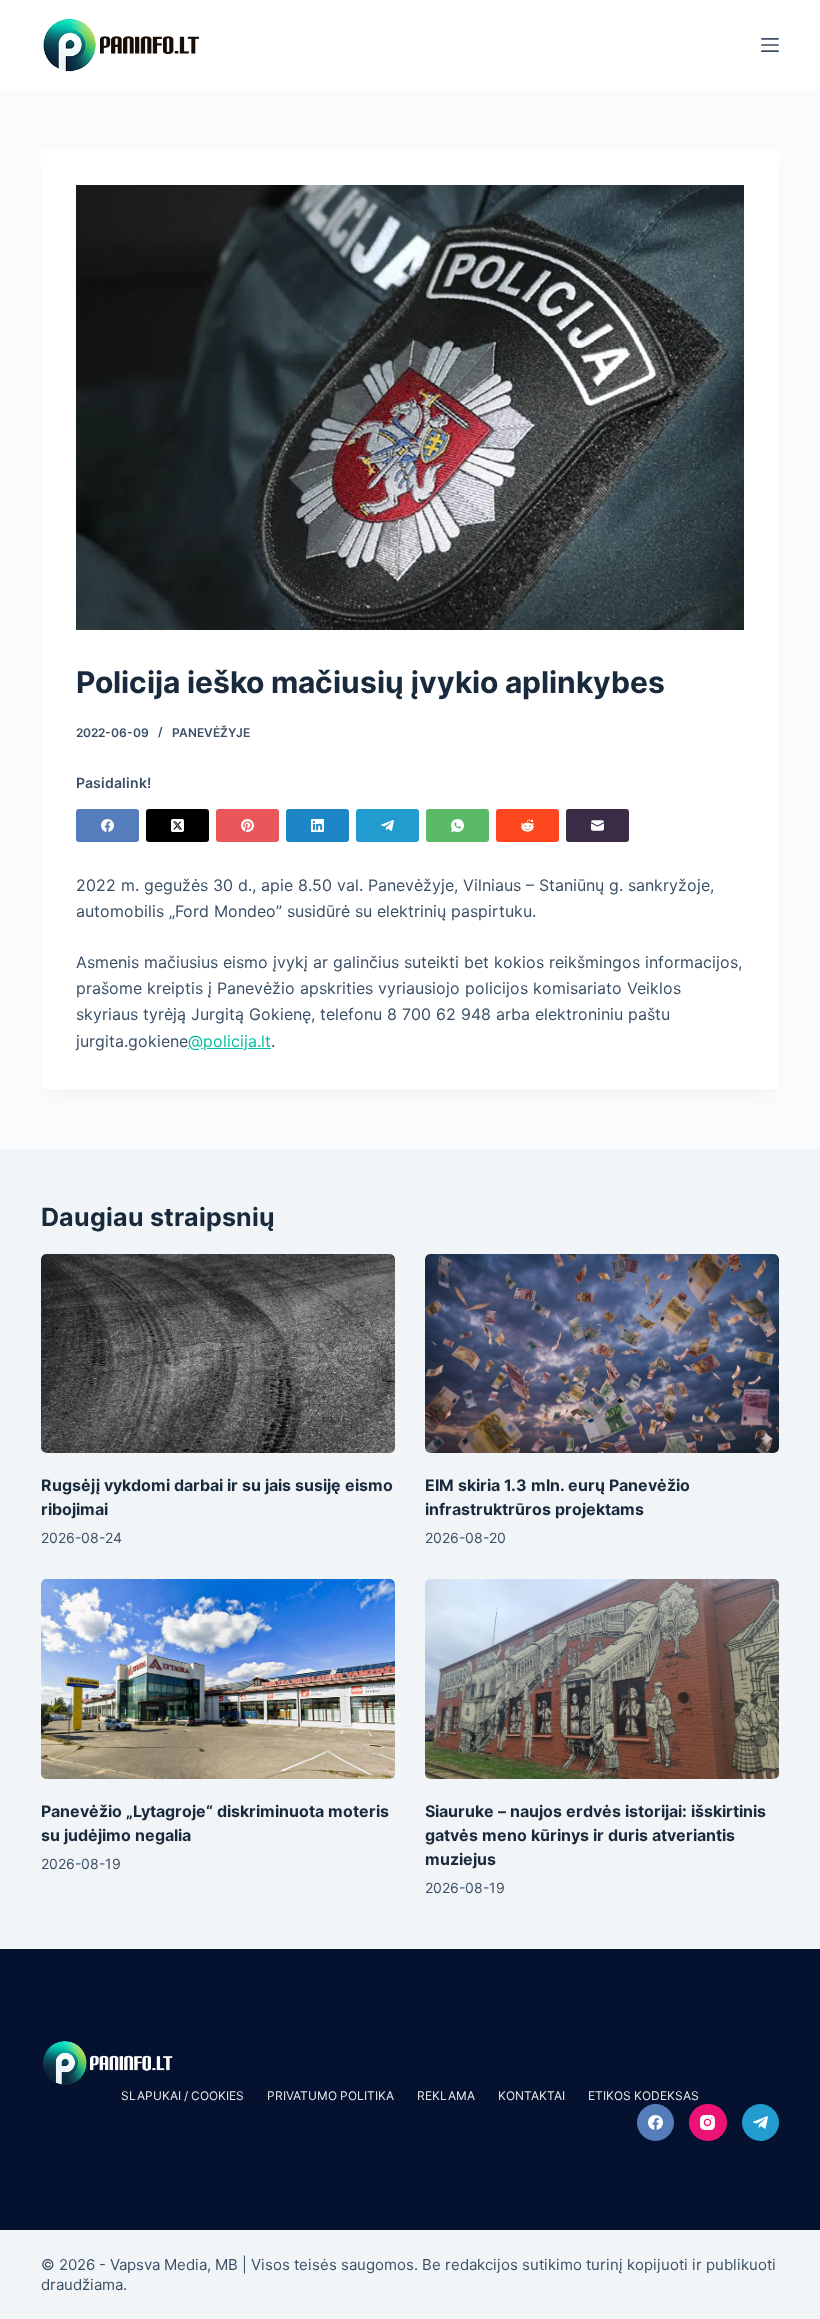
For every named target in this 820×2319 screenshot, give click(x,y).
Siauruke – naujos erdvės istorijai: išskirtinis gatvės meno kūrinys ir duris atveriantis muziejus (595, 1835)
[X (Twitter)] (177, 825)
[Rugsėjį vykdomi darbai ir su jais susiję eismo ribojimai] (218, 1353)
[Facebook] (107, 825)
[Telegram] (387, 825)
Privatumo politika (330, 2095)
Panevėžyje (211, 732)
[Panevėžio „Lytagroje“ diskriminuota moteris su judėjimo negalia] (218, 1678)
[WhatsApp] (457, 825)
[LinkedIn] (317, 825)
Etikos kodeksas (643, 2095)
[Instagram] (708, 2123)
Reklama (446, 2095)
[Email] (597, 825)
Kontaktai (531, 2095)
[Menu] (770, 45)
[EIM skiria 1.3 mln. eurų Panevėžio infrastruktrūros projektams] (602, 1353)
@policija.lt (229, 1041)
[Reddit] (527, 825)
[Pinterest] (247, 825)
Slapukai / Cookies (182, 2095)
